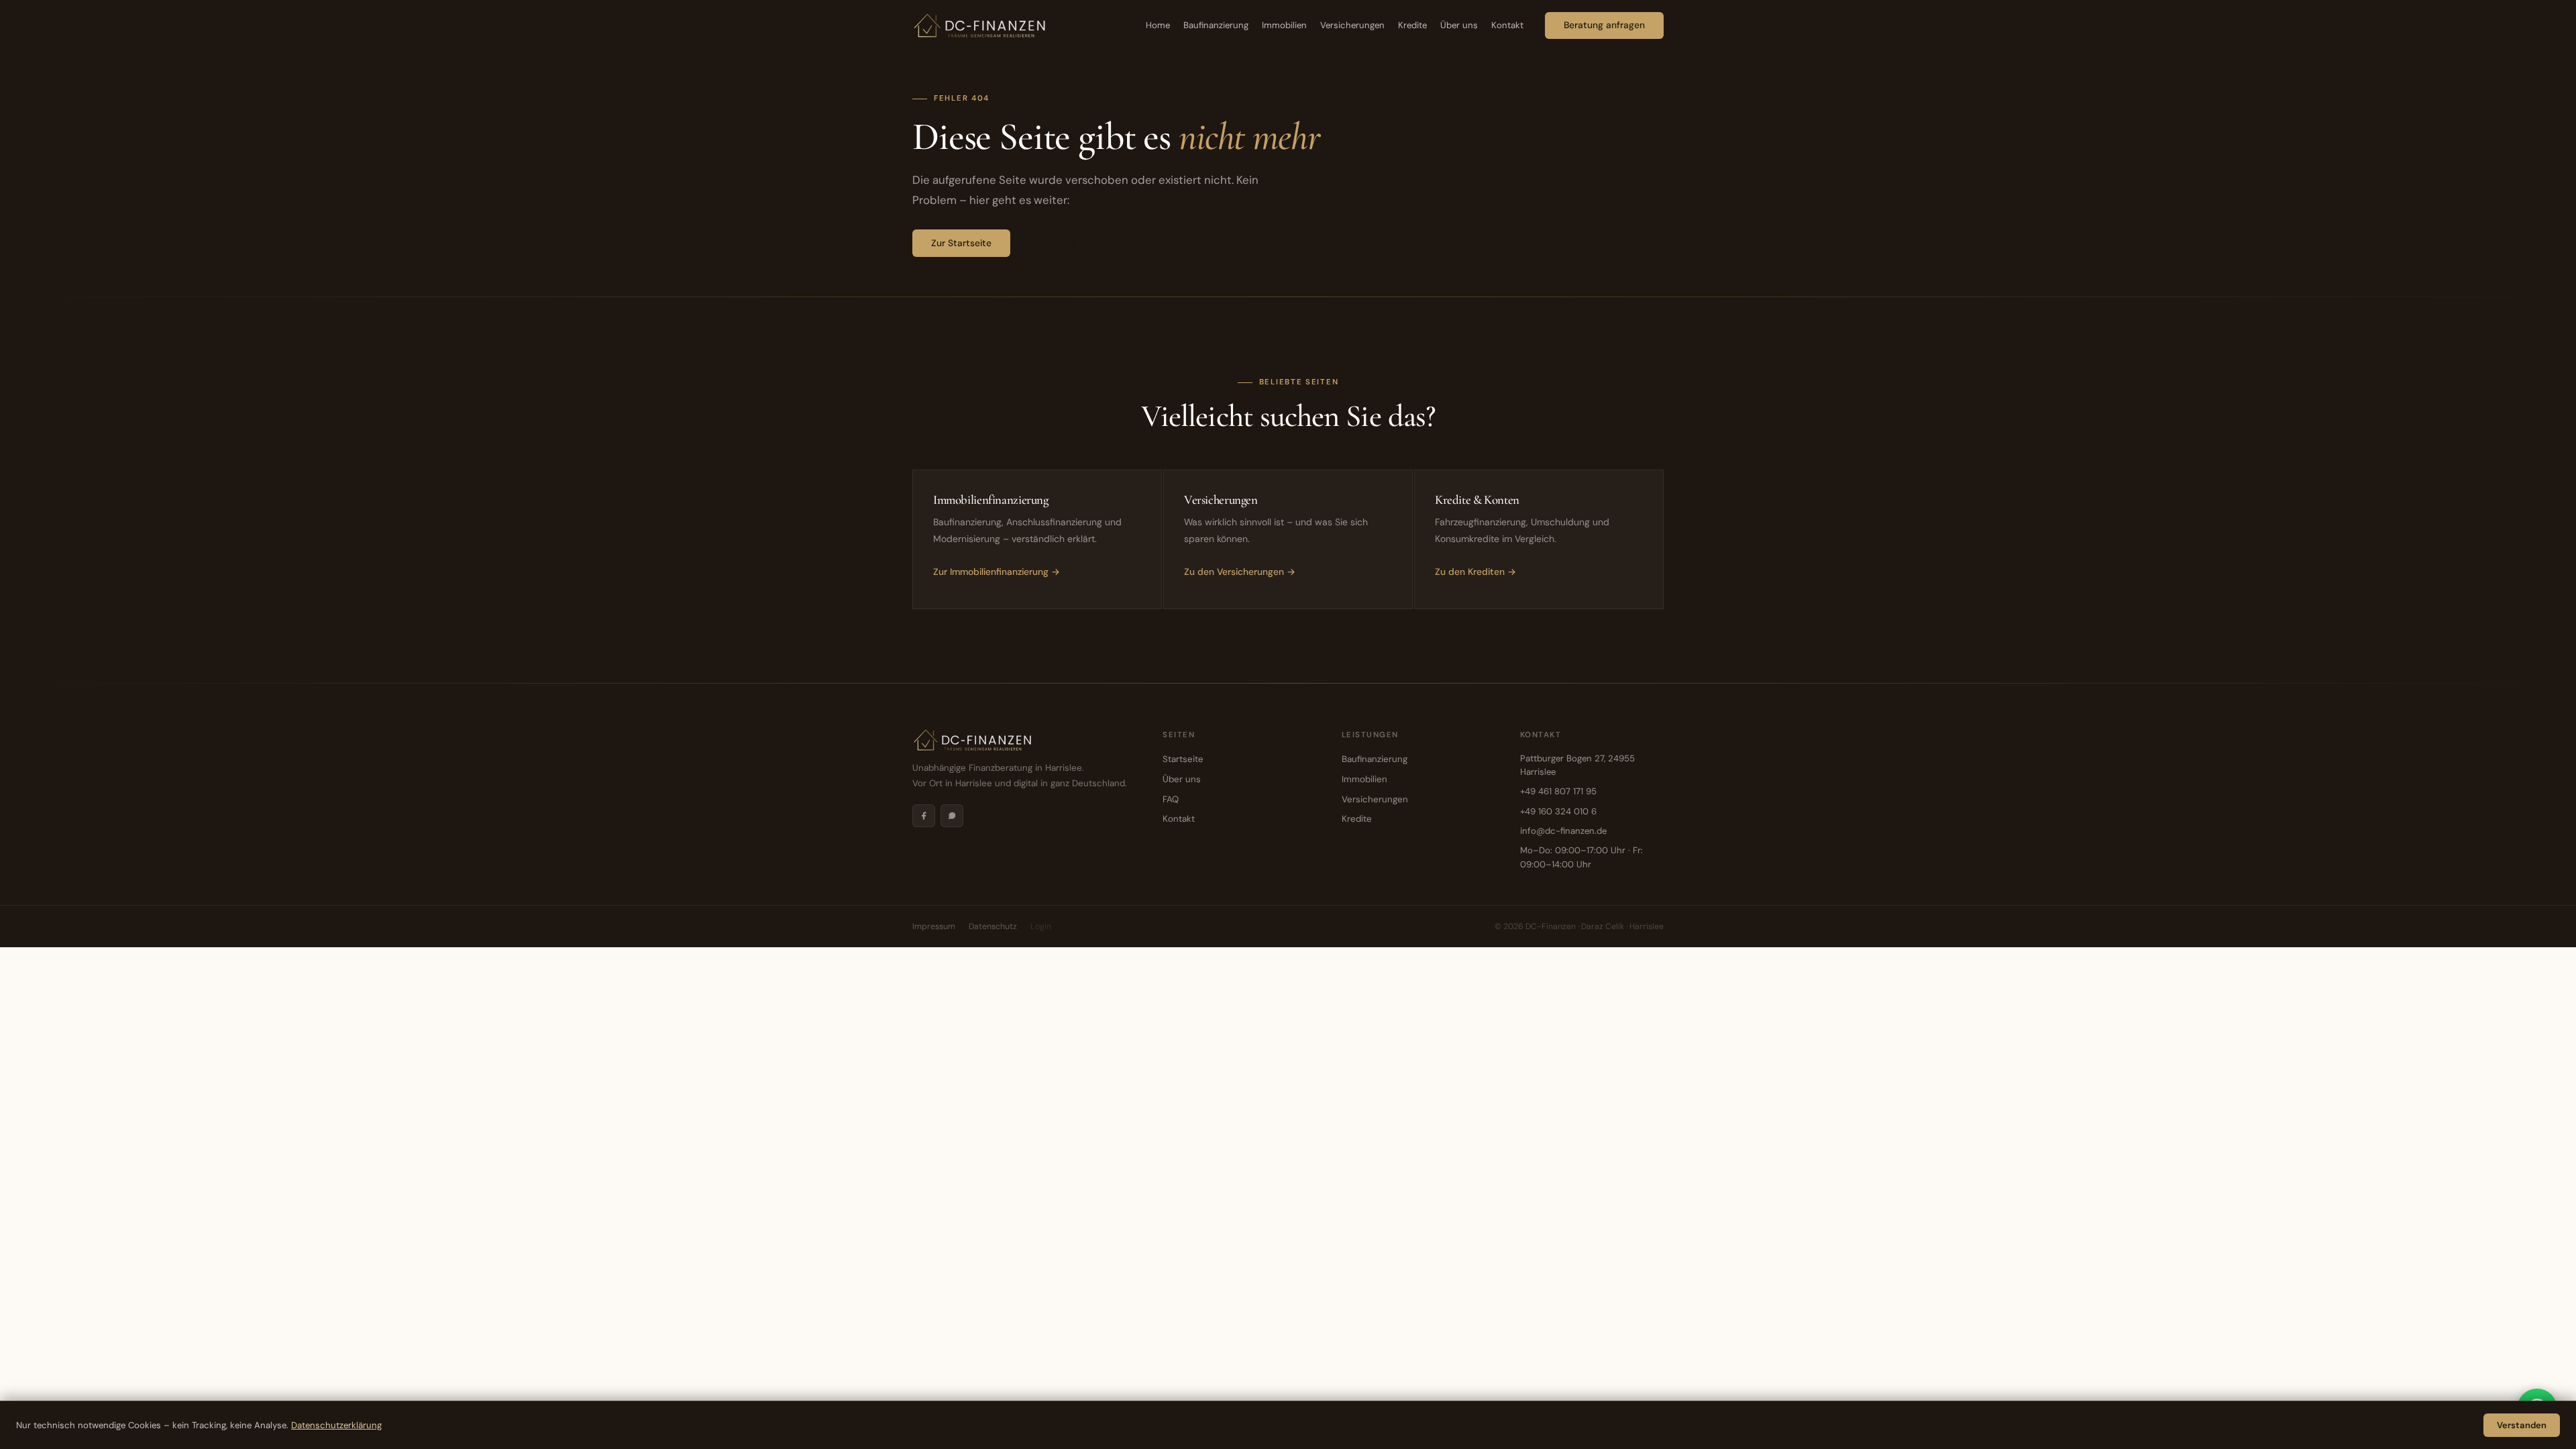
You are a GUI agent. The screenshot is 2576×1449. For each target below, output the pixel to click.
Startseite (1183, 759)
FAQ (1171, 799)
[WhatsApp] (952, 816)
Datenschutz (993, 926)
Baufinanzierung (1216, 25)
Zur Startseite (961, 243)
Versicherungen (1352, 25)
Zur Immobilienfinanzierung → (997, 572)
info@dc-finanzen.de (1563, 831)
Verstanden (2522, 1425)
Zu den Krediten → (1475, 572)
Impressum (934, 926)
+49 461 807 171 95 (1558, 791)
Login (1041, 926)
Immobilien (1284, 25)
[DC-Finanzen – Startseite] (979, 25)
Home (1158, 25)
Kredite (1412, 25)
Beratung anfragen (1604, 25)
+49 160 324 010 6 (1558, 811)
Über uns (1459, 25)
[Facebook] (924, 816)
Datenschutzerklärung (336, 1425)
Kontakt (1507, 25)
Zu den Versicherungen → (1240, 572)
